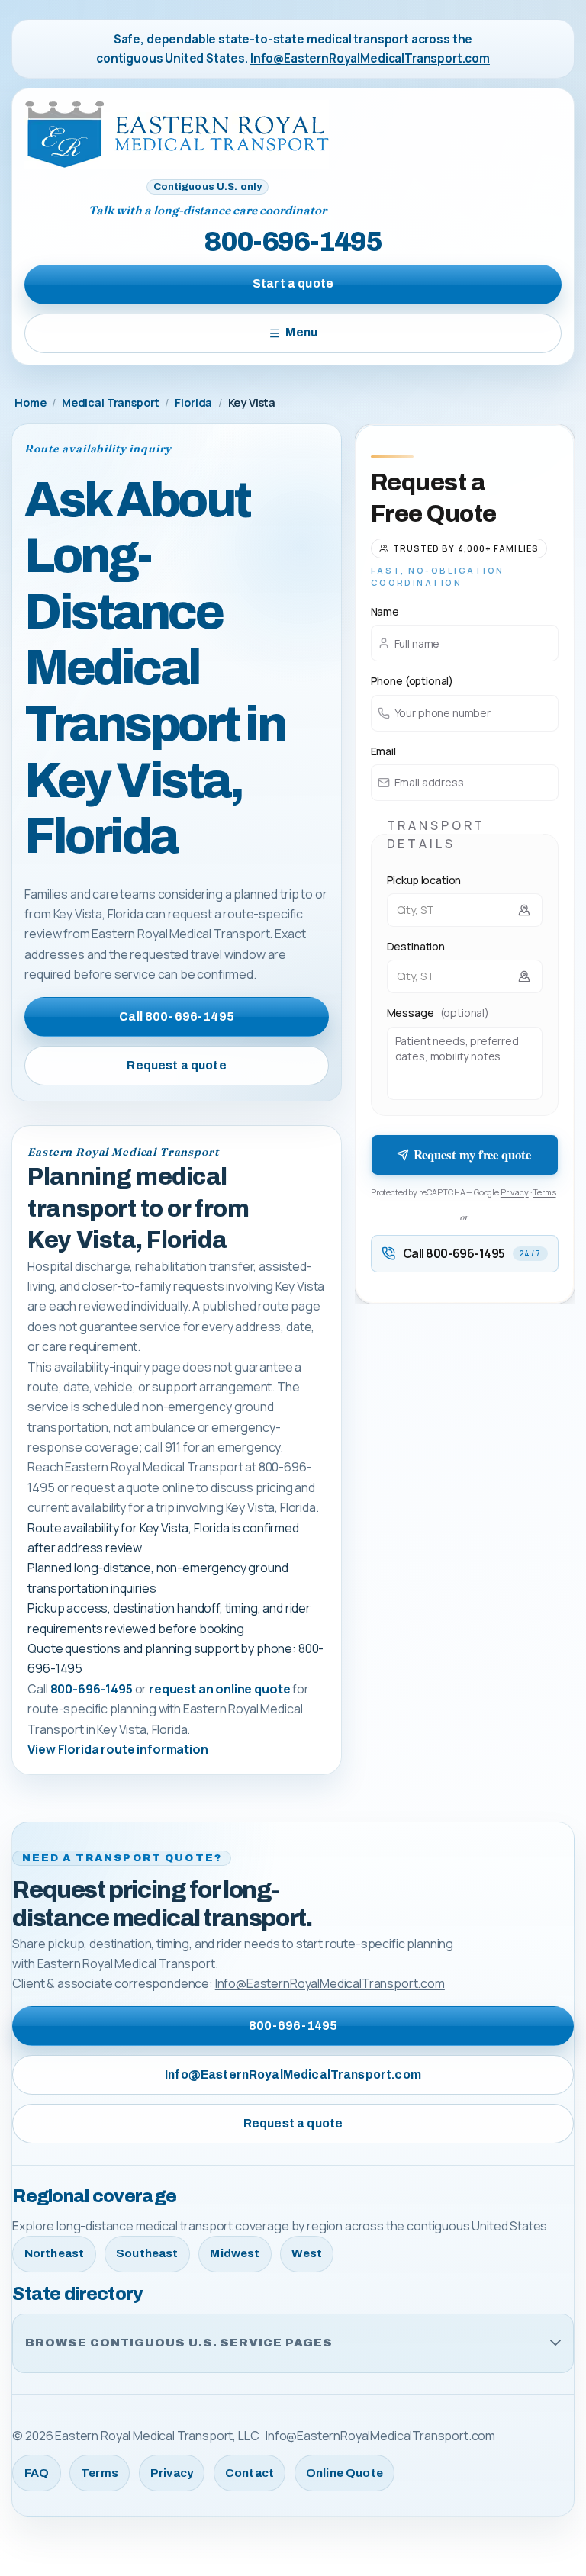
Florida (193, 402)
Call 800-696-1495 (177, 1016)
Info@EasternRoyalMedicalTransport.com (370, 58)
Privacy (515, 1192)
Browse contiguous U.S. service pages (179, 2343)
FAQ (37, 2473)
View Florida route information (118, 1749)
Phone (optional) (412, 681)
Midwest (235, 2253)
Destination (416, 946)
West (307, 2253)
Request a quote (176, 1065)
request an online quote (219, 1689)
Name (385, 611)
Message (438, 1013)
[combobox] (465, 910)
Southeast (147, 2253)
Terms (544, 1192)
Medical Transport (111, 402)
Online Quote (345, 2473)
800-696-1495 (293, 242)
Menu (301, 332)
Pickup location (424, 880)
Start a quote (293, 283)
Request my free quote (472, 1155)
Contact (250, 2473)
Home (30, 402)
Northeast (54, 2253)
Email (383, 751)
